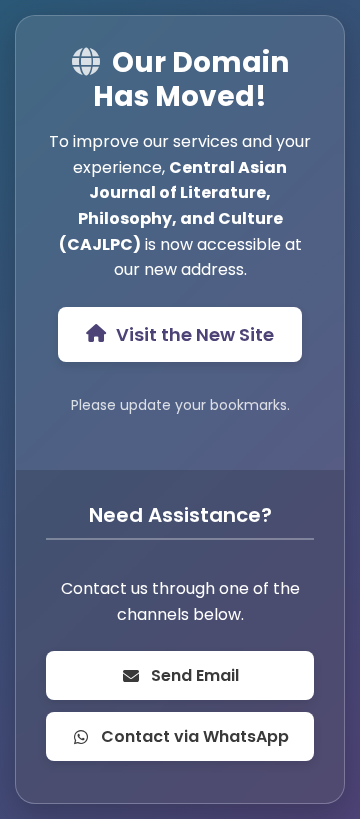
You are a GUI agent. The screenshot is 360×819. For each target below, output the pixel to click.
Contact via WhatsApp (195, 736)
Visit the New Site (195, 334)
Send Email (195, 675)
